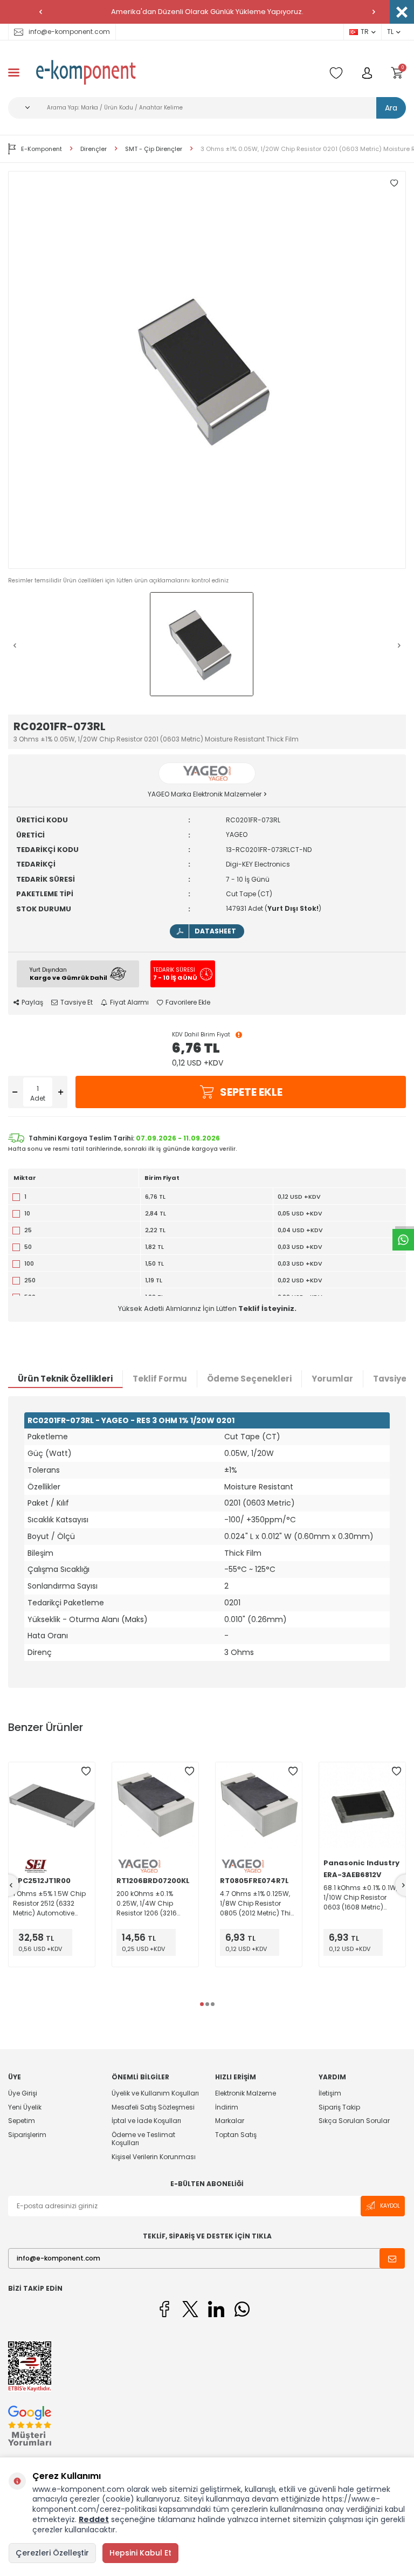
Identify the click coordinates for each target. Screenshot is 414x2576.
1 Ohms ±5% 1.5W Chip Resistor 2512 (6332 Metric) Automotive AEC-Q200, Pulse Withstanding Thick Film (49, 1904)
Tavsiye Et (77, 1002)
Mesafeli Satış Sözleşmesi (153, 2107)
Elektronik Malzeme (246, 2093)
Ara (391, 108)
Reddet (94, 2519)
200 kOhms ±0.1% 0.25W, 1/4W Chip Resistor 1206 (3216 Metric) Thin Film (147, 1904)
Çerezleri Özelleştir (52, 2553)
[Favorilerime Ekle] (86, 1771)
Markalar (230, 2121)
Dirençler (94, 149)
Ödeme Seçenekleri (249, 1379)
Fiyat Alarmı (129, 1002)
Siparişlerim (27, 2135)
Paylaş (32, 1002)
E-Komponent (42, 149)
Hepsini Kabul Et (140, 2553)
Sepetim (22, 2121)
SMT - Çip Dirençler (154, 149)
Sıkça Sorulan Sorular (354, 2121)
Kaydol (390, 2206)
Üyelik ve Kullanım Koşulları (155, 2093)
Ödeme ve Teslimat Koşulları (143, 2139)
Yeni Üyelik (25, 2107)
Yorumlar (332, 1379)
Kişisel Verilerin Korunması (154, 2157)
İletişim (330, 2093)
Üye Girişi (23, 2093)
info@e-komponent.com (69, 32)
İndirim (227, 2107)
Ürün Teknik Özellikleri (65, 1379)
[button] (40, 12)
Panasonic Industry (361, 1863)
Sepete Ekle (251, 1092)
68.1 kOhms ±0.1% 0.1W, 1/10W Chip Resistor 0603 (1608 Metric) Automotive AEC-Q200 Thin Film (360, 1898)
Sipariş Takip (339, 2107)
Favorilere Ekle (188, 1002)
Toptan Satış (236, 2135)
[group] (207, 370)
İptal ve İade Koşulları (146, 2121)
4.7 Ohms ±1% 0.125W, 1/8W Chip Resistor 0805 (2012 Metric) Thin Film (257, 1904)
